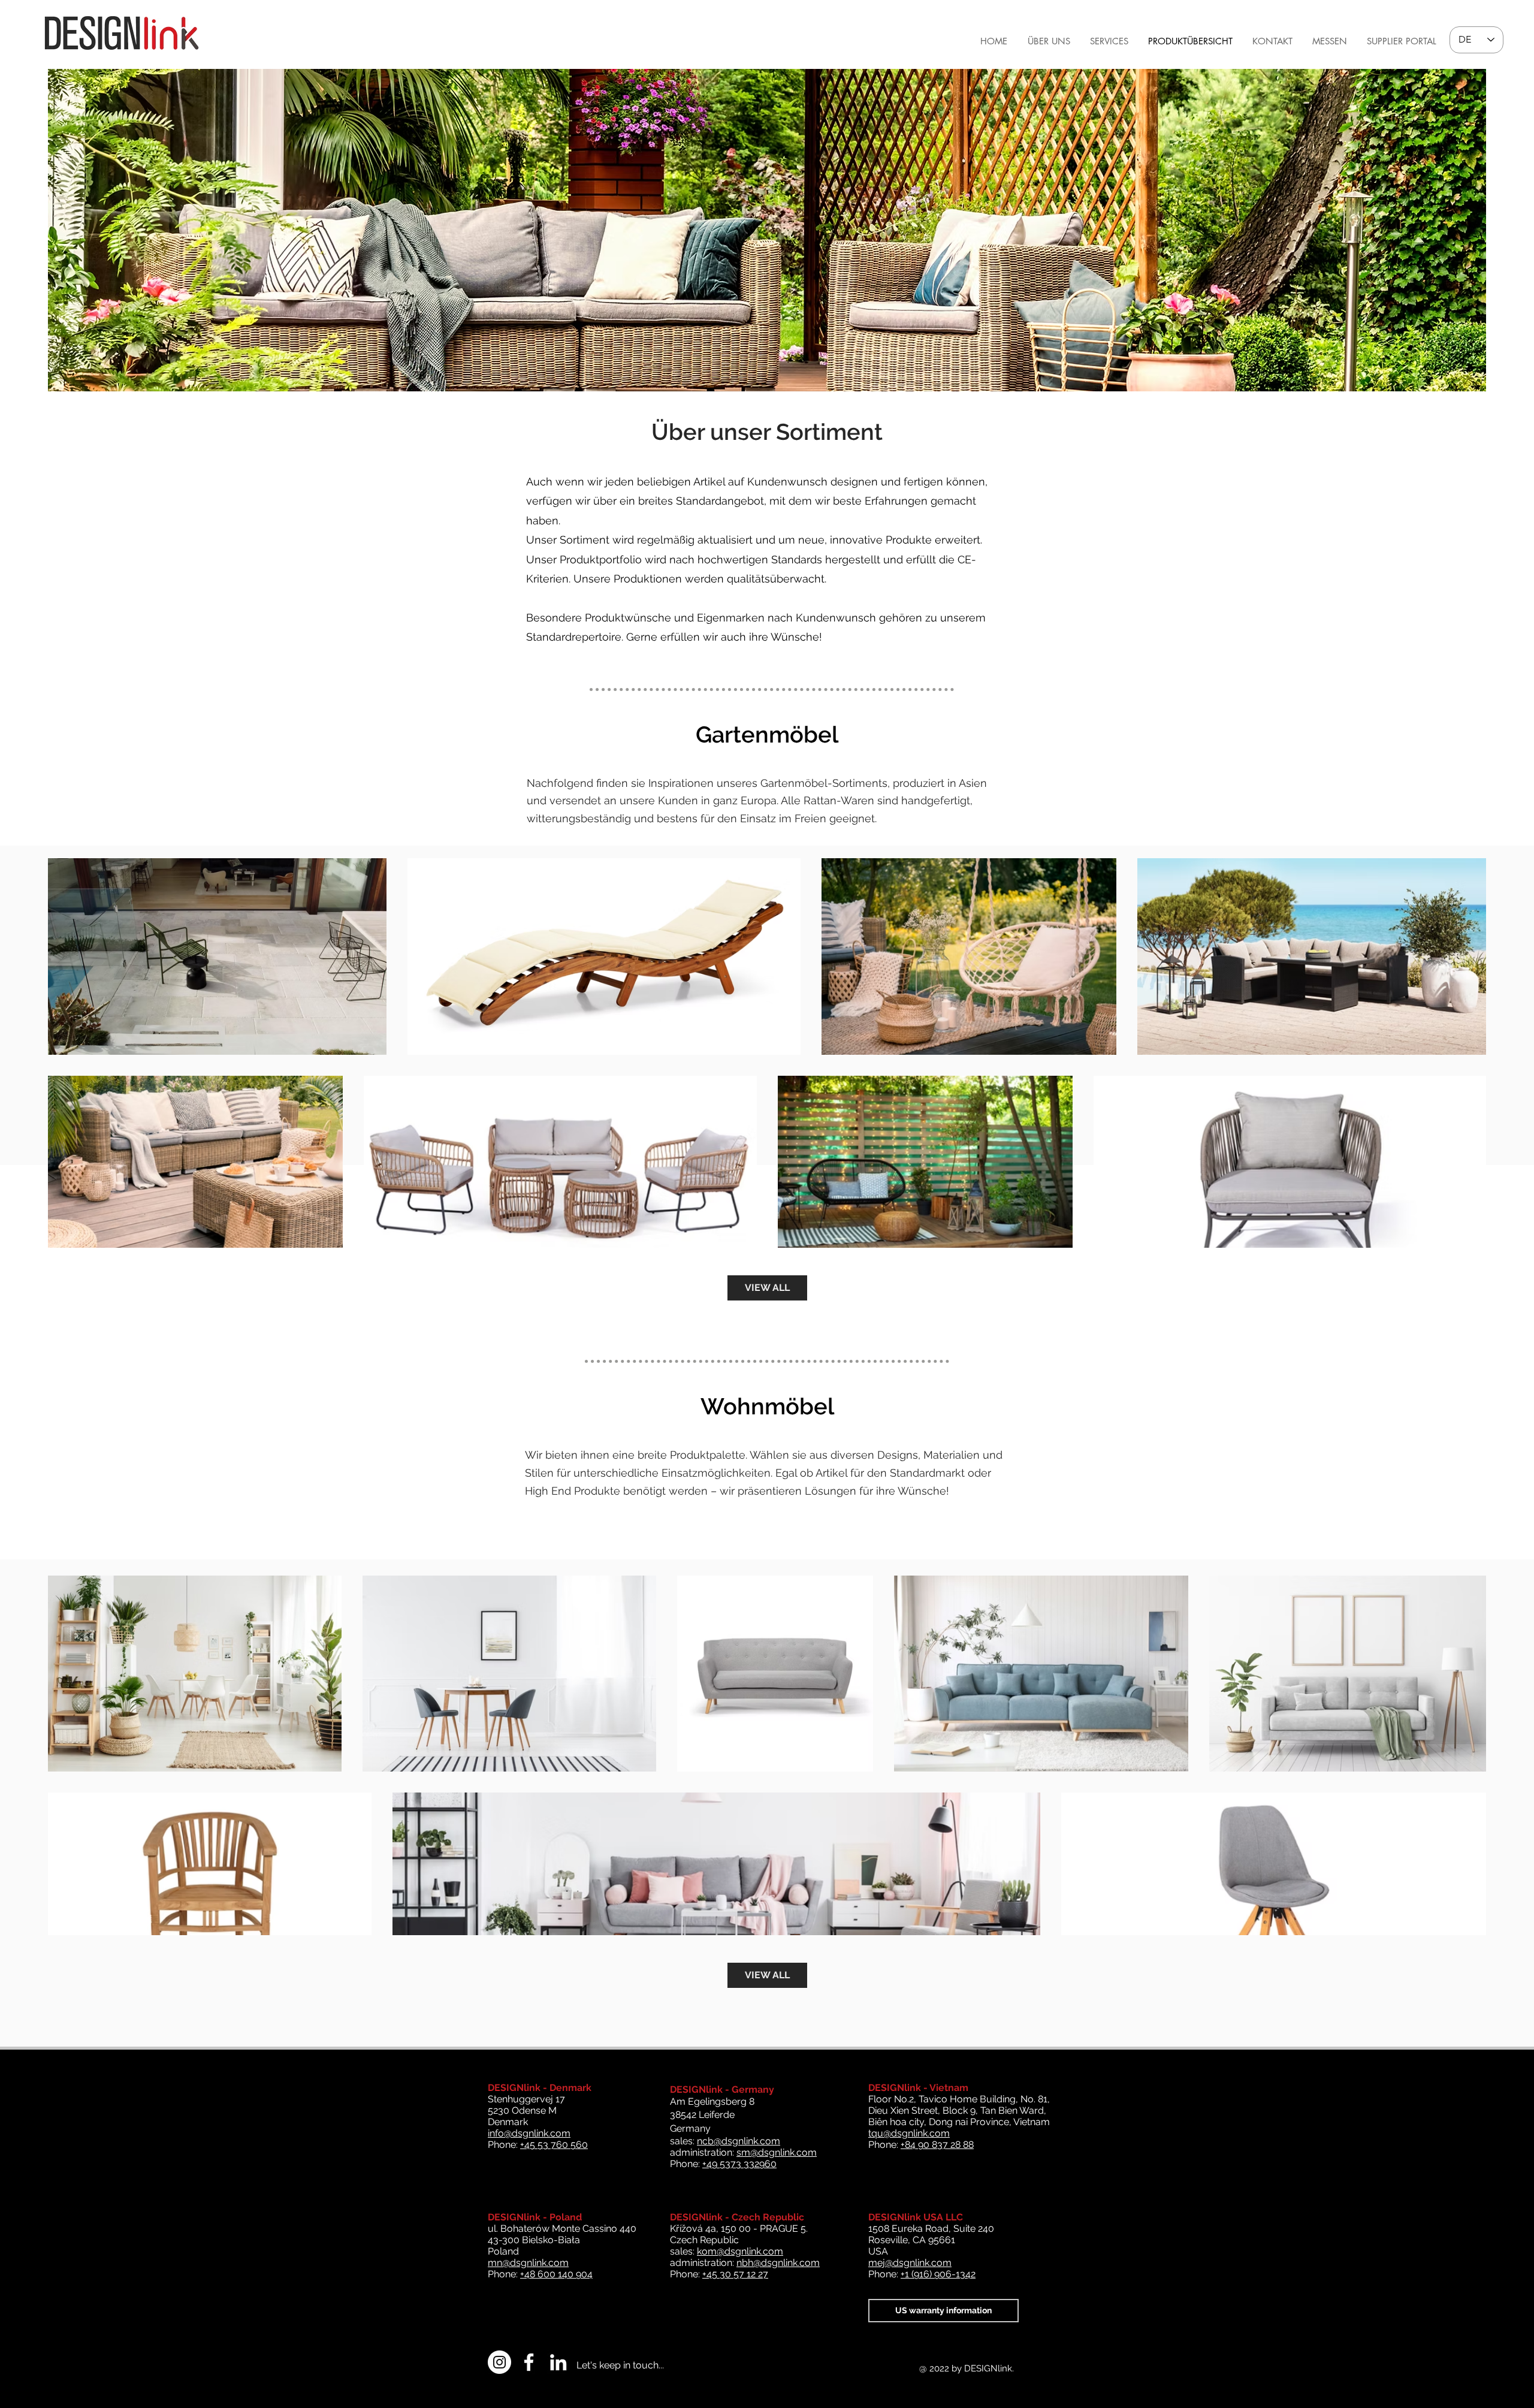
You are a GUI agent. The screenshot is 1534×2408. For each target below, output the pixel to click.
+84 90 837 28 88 (937, 2145)
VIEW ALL (767, 1288)
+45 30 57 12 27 (735, 2274)
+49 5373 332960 (739, 2164)
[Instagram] (499, 2362)
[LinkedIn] (558, 2362)
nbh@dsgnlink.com (778, 2263)
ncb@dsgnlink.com (739, 2141)
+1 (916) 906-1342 (938, 2274)
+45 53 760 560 (554, 2145)
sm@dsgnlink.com (777, 2152)
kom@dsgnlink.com (740, 2251)
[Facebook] (529, 2362)
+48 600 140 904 (556, 2274)
